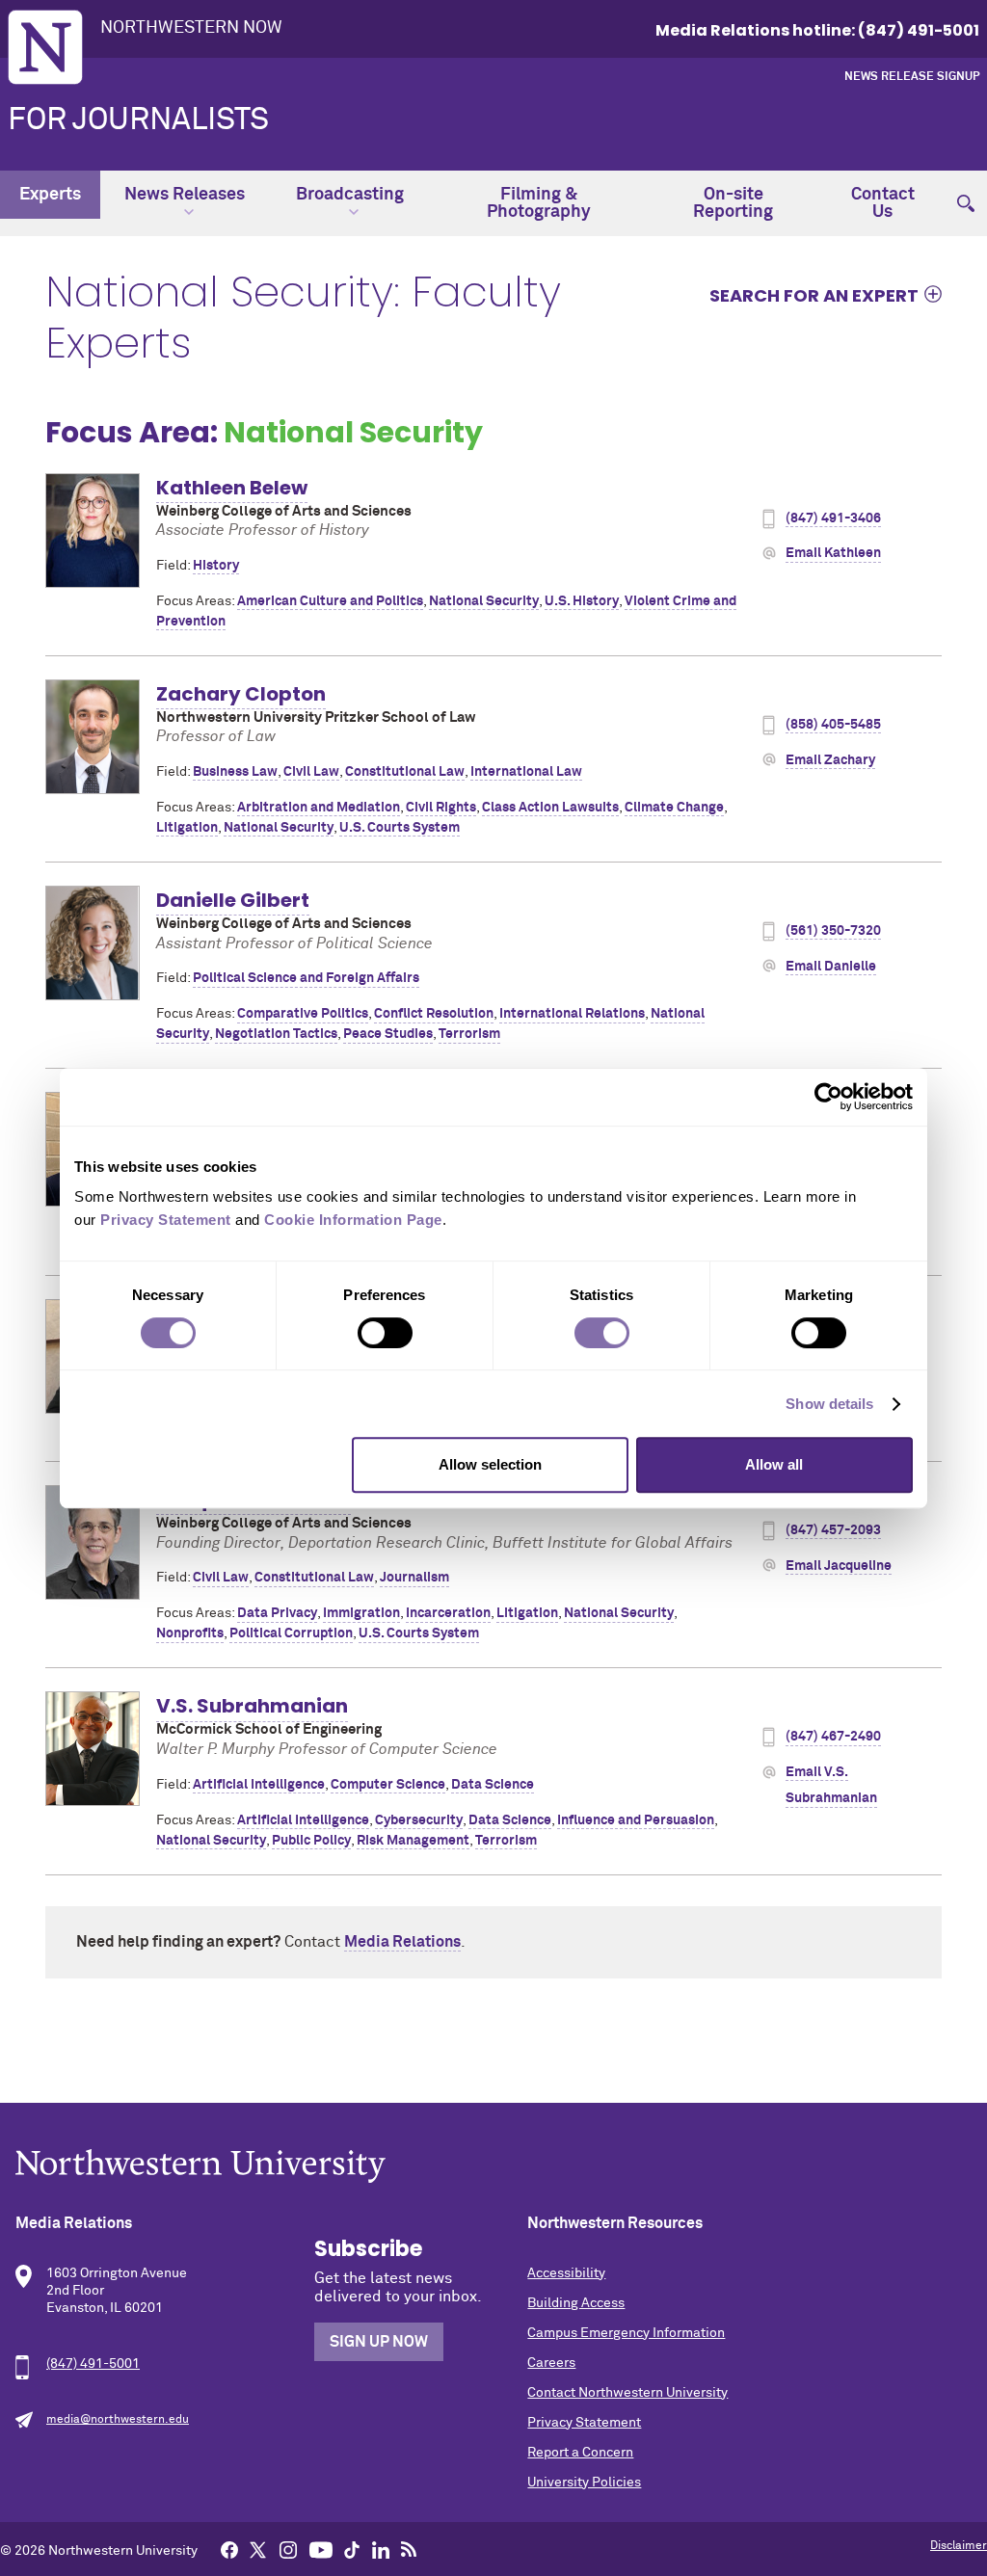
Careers (551, 2363)
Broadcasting (350, 195)
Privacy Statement (584, 2423)
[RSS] (409, 2549)
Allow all (774, 1464)
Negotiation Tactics (276, 1034)
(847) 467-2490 (833, 1737)
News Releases (185, 195)
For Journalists (138, 120)
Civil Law (311, 772)
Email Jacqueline (839, 1566)
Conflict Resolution (434, 1014)
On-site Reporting (733, 203)
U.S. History (582, 601)
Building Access (576, 2303)
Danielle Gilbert (233, 900)
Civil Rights (441, 808)
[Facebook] (229, 2549)
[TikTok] (352, 2549)
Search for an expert (814, 295)
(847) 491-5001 (93, 2364)
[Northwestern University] (493, 2166)
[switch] (385, 1333)
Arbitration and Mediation (319, 808)
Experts (50, 195)
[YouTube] (321, 2549)
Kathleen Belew (232, 488)
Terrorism (469, 1034)
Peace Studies (388, 1034)
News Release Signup (912, 77)
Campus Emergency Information (626, 2333)
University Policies (584, 2483)
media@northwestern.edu (118, 2420)
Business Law (235, 772)
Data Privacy (277, 1613)
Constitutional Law (405, 772)
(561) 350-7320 (833, 931)
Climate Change (674, 808)
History (216, 566)
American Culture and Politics (330, 601)
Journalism (414, 1578)
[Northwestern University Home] (45, 47)
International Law (526, 772)
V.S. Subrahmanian (252, 1706)
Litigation (187, 828)
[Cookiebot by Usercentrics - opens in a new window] (828, 1097)
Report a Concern (580, 2453)
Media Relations (402, 1942)
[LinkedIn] (381, 2549)
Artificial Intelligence (259, 1785)
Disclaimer (959, 2546)
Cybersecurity (419, 1820)
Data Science (493, 1785)
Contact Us (883, 203)
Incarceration (448, 1613)
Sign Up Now (379, 2342)
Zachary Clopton (241, 694)
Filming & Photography (539, 203)
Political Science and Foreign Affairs (306, 978)
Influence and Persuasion (636, 1820)
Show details (829, 1404)
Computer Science (388, 1785)
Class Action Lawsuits (550, 808)
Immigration (361, 1613)
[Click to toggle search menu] (966, 195)
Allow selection (490, 1464)
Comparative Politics (303, 1014)
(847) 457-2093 (833, 1530)
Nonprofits (190, 1633)
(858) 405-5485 (833, 725)
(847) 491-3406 (833, 518)
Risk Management (413, 1841)
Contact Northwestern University (627, 2393)
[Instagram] (288, 2549)
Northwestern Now (191, 28)
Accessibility (566, 2273)
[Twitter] (258, 2549)
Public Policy (311, 1841)
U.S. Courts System (400, 828)
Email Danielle (831, 967)
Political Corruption (291, 1633)
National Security (484, 601)
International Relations (572, 1014)
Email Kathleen (833, 553)
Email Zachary (830, 760)
